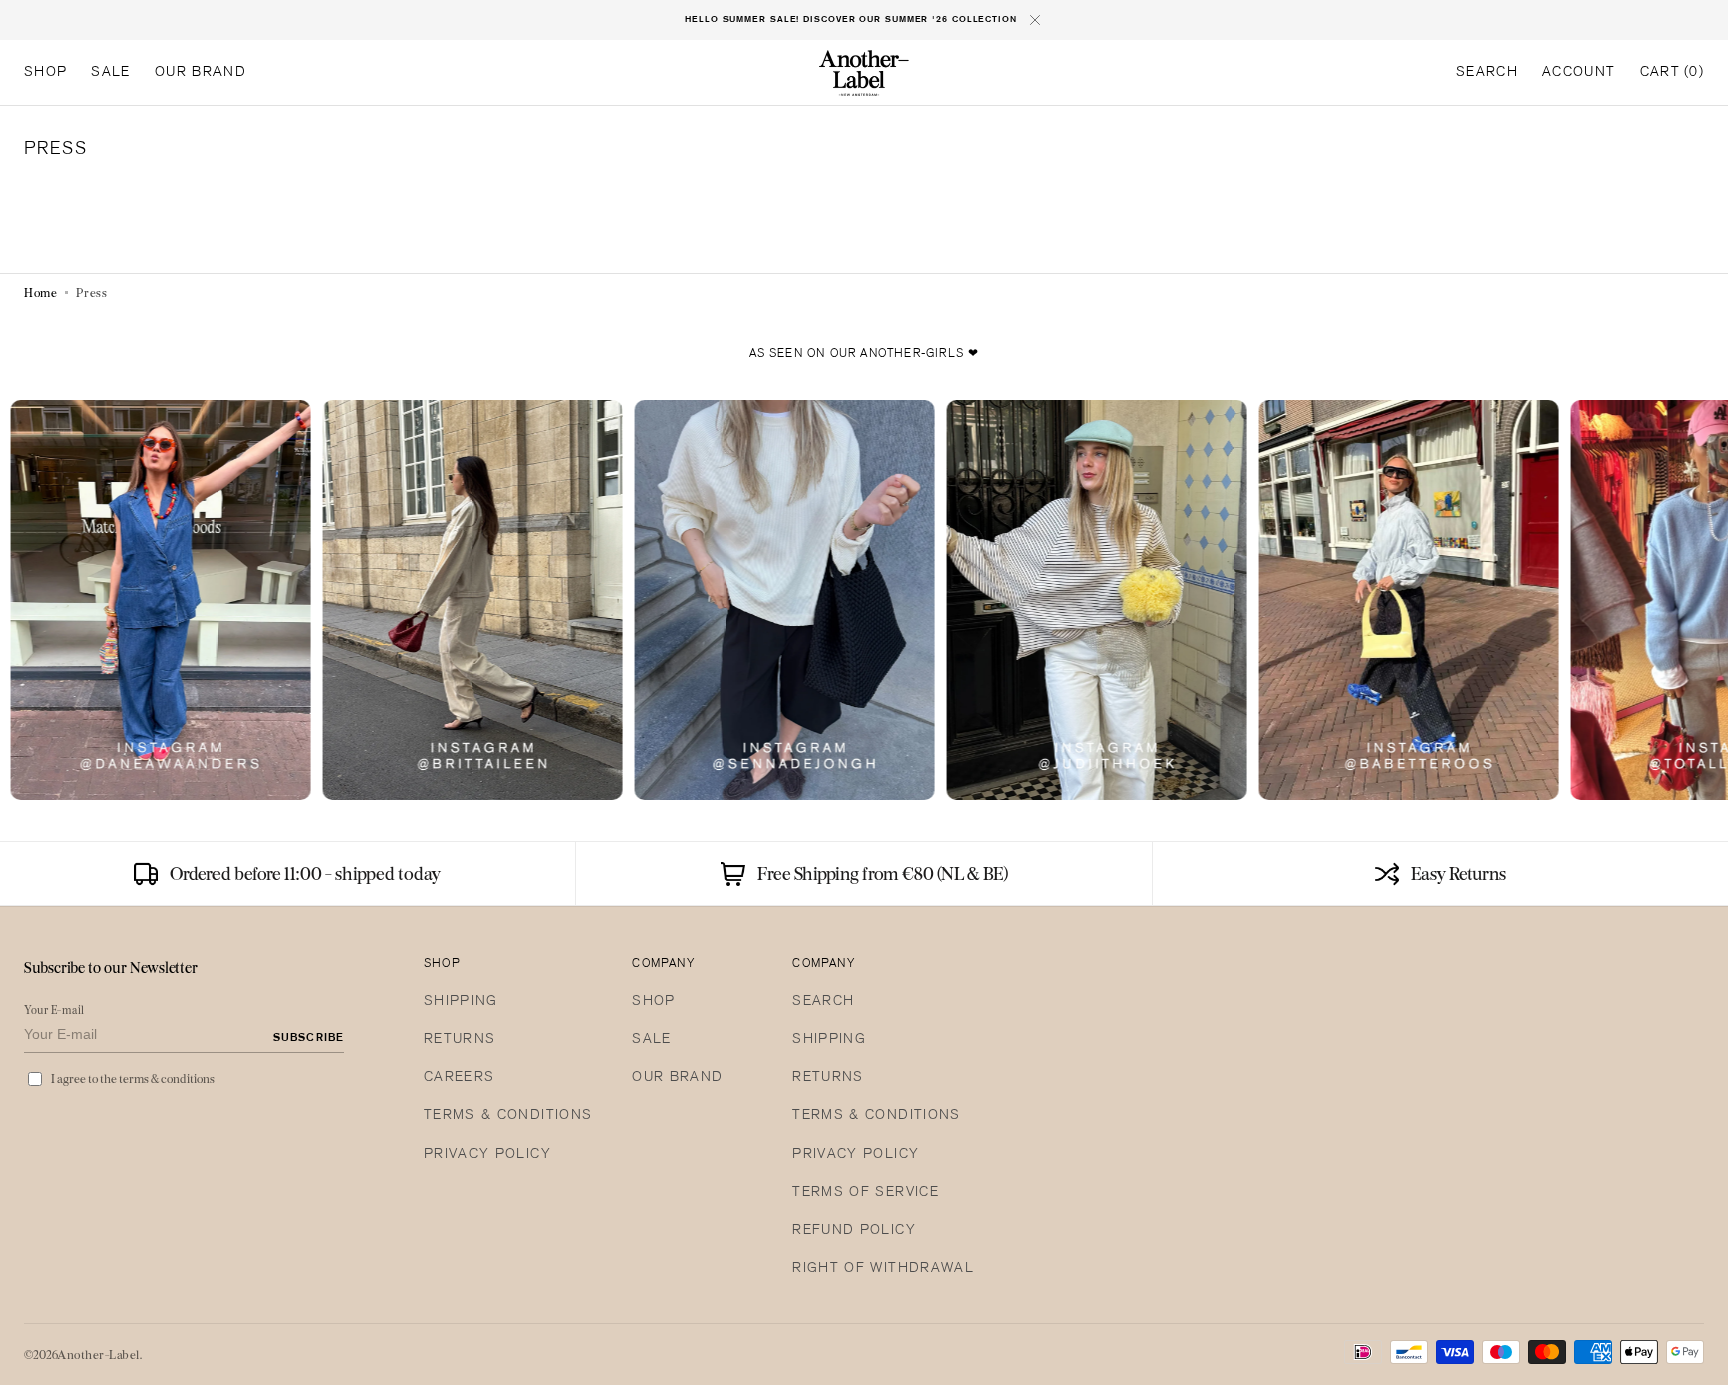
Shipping (461, 1001)
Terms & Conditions (508, 1115)
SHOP (653, 1001)
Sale (651, 1039)
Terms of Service (865, 1192)
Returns (459, 1039)
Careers (459, 1077)
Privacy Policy (487, 1154)
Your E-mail (54, 1010)
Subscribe (308, 1038)
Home (40, 292)
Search (823, 1001)
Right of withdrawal (883, 1268)
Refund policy (854, 1230)
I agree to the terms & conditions (133, 1078)
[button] (1487, 73)
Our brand (677, 1077)
